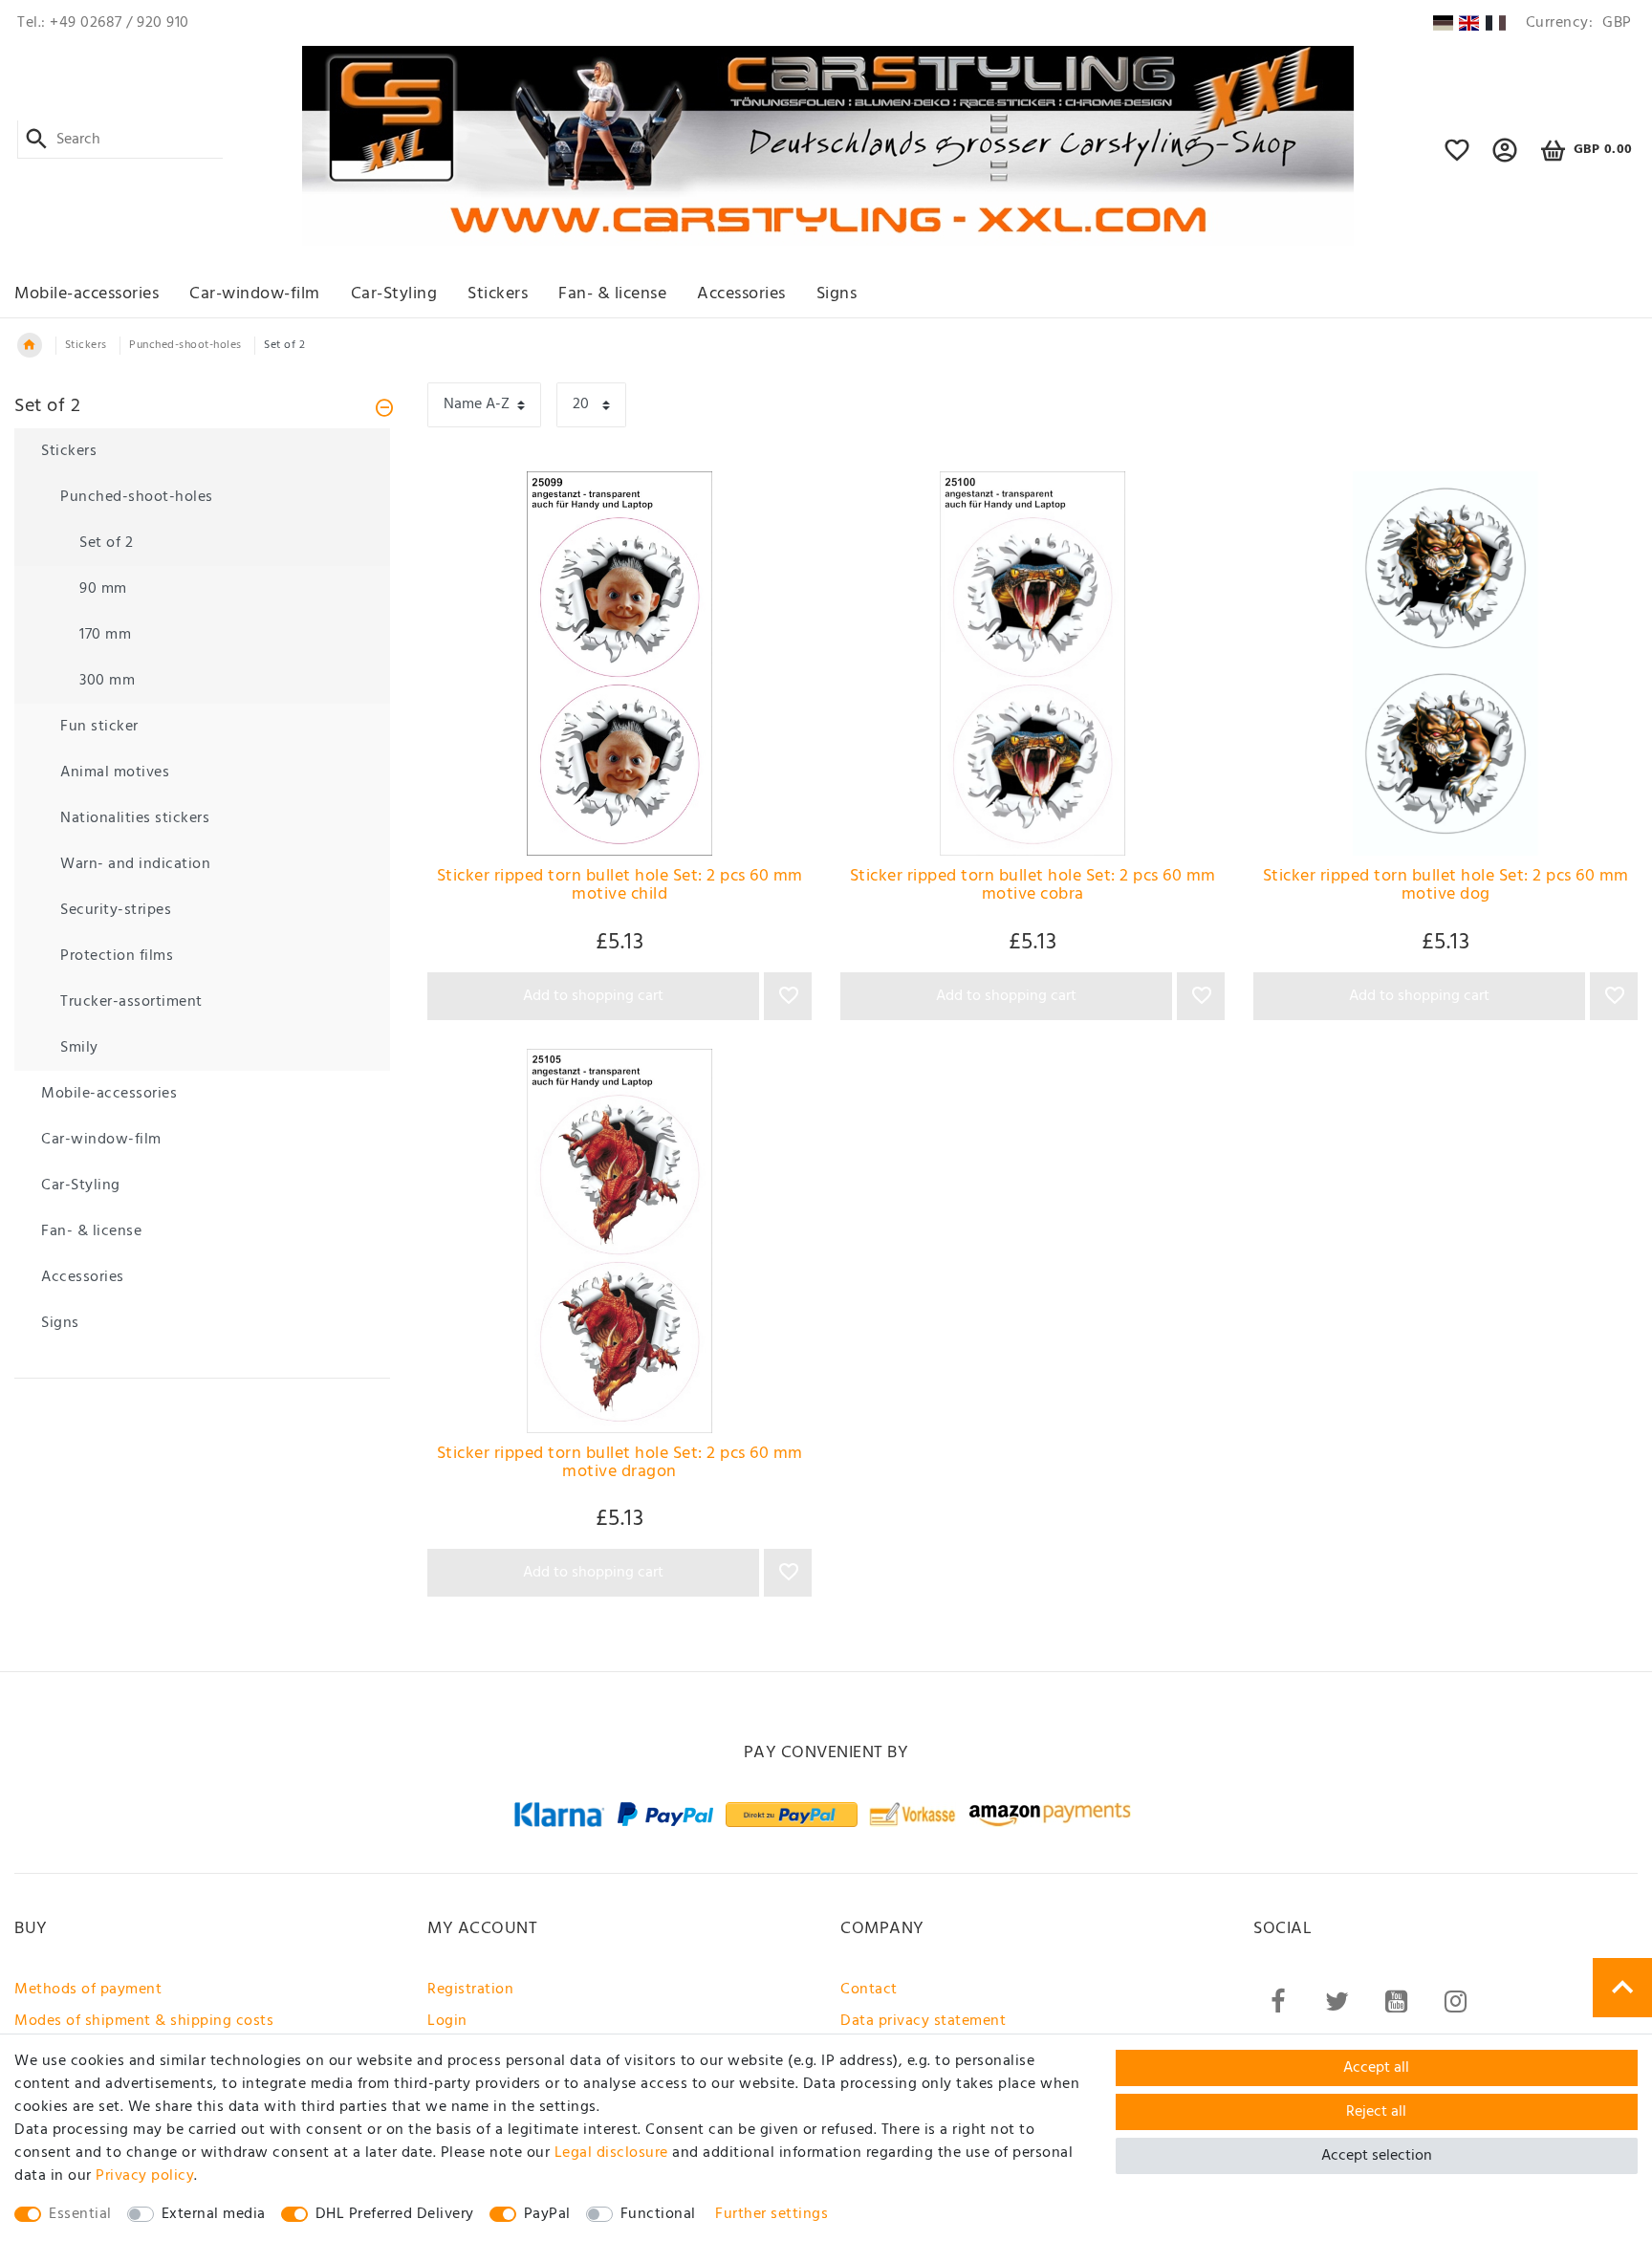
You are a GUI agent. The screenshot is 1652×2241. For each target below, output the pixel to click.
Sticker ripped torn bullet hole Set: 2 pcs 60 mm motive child (620, 888)
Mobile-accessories (87, 294)
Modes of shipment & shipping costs (144, 2021)
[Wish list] (1457, 159)
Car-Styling (394, 294)
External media (214, 2214)
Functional (658, 2214)
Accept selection (1377, 2156)
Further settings (772, 2214)
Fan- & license (612, 294)
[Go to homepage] (30, 345)
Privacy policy (145, 2176)
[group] (619, 664)
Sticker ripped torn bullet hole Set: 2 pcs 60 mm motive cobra (1033, 888)
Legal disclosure (611, 2153)
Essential (80, 2214)
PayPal (547, 2214)
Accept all (1376, 2068)
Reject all (1376, 2112)
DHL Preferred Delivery (395, 2214)
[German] (1442, 23)
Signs (837, 294)
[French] (1496, 23)
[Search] (37, 140)
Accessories (741, 294)
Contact (869, 1990)
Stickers (498, 294)
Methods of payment (88, 1990)
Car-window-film (255, 294)
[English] (1469, 23)
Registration (470, 1990)
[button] (1505, 159)
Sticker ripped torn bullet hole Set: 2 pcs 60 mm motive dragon (620, 1465)
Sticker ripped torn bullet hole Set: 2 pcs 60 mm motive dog (1446, 888)
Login (447, 2021)
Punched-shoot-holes (185, 345)
